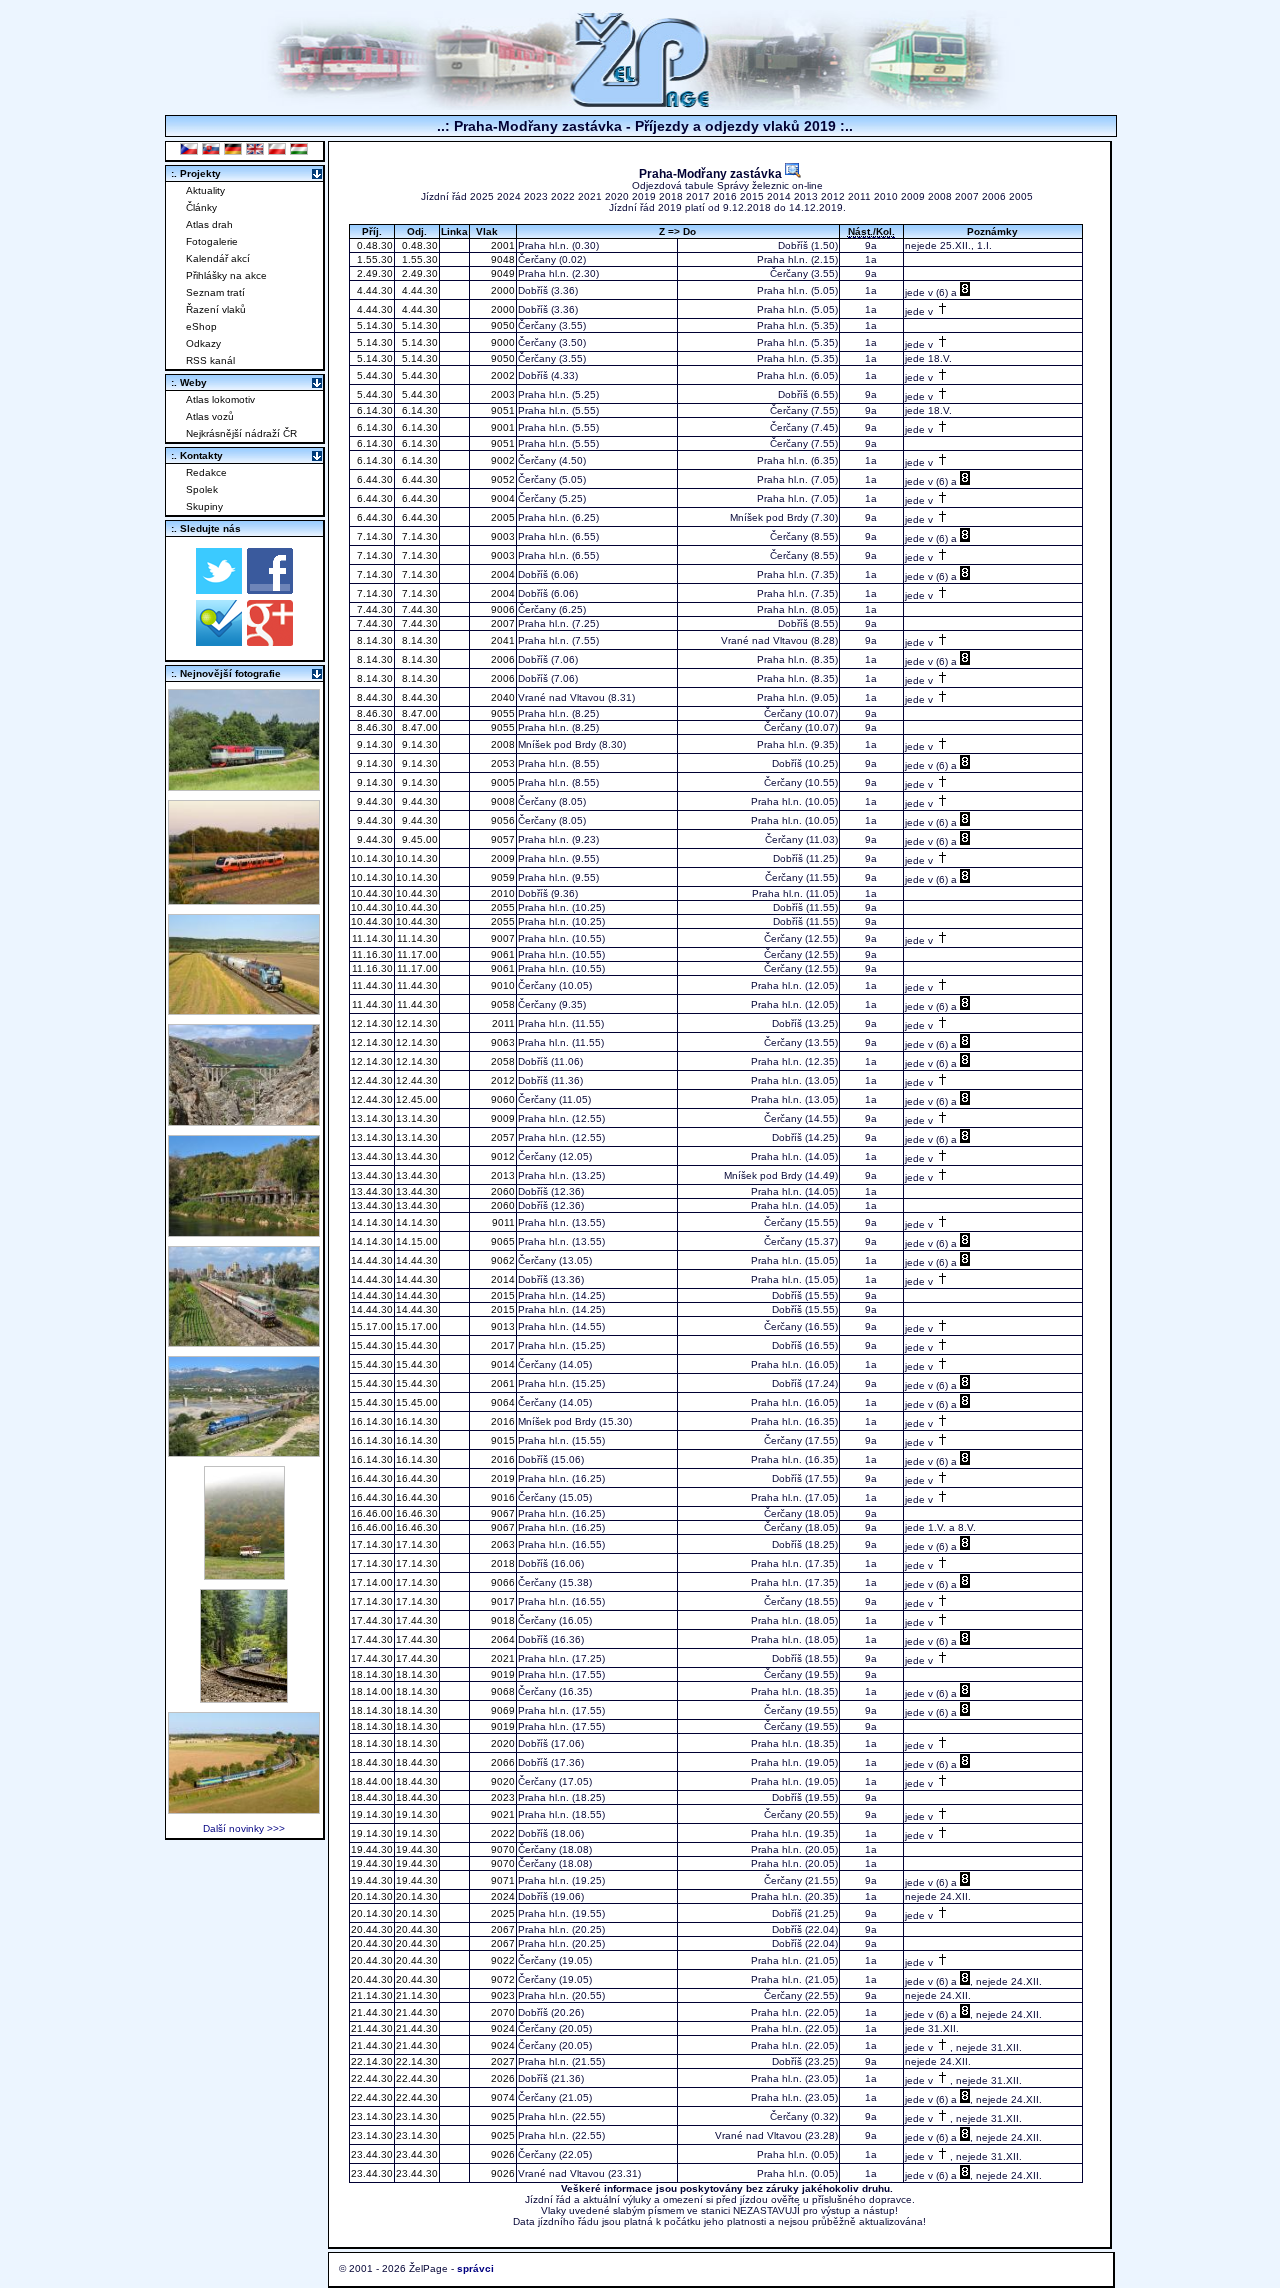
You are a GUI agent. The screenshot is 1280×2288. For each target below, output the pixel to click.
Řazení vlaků (216, 309)
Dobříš (793, 245)
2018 (671, 196)
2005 (1021, 196)
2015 (752, 196)
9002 (501, 460)
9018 (501, 1620)
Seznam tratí (215, 292)
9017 (501, 1601)
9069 (501, 1710)
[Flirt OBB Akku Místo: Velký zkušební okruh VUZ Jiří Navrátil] (244, 899)
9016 (501, 1497)
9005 (501, 782)
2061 (501, 1383)
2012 (833, 196)
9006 (501, 609)
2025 (482, 196)
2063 (501, 1544)
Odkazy (203, 343)
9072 (501, 1979)
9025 (501, 2116)
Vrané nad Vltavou (764, 640)
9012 (501, 1156)
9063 (501, 1042)
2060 (501, 1191)
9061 (501, 954)
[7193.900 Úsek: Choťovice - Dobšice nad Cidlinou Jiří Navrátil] (244, 1009)
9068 (501, 1691)
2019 (644, 196)
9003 (501, 536)
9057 (501, 839)
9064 (501, 1402)
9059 (501, 877)
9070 (501, 1849)
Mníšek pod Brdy (769, 517)
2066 (501, 1762)
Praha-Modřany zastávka (712, 173)
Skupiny (204, 506)
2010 (886, 196)
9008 (501, 801)
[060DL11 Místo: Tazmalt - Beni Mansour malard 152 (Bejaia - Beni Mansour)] (244, 1451)
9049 (501, 273)
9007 (501, 938)
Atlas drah (209, 224)
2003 (501, 394)
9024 (501, 2028)
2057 (501, 1137)
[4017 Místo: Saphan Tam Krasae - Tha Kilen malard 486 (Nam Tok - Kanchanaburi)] (244, 1231)
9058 (501, 1004)
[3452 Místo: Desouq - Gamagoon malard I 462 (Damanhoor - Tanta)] (244, 1341)
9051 (501, 410)
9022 (501, 1960)
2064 (501, 1639)
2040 (501, 697)
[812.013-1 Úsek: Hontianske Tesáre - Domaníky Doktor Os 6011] (244, 1574)
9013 (501, 1326)
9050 (501, 325)
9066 (501, 1582)
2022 (563, 196)
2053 (501, 763)
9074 (501, 2097)
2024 (509, 196)
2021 (590, 196)
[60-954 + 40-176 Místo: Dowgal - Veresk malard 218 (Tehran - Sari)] (244, 1120)
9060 (501, 1099)
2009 (913, 196)
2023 (536, 196)
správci (475, 2268)
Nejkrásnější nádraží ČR (241, 433)
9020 (501, 1781)
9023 (501, 1995)
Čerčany (537, 259)
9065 (501, 1241)
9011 (502, 1222)
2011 (859, 196)
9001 (501, 427)
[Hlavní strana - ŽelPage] (640, 104)
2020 (617, 196)
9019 (501, 1674)
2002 (501, 375)
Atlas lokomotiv (220, 399)
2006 (994, 196)
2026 (501, 2078)
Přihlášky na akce (226, 275)
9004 (501, 498)
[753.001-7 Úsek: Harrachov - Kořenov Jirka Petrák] (244, 1697)
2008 (940, 196)
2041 (501, 640)
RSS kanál (210, 360)
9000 (501, 342)
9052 (501, 479)
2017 (698, 196)
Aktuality (205, 190)
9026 (501, 2154)
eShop (201, 326)
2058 (501, 1061)
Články (201, 207)
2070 (501, 2012)
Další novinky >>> (244, 1828)
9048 (501, 259)
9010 (501, 985)
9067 (501, 1513)
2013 (806, 196)
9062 (501, 1260)
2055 (501, 907)
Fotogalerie (212, 241)
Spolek (202, 489)
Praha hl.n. (543, 245)
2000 (501, 290)
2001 (501, 245)
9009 (501, 1118)
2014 (779, 196)
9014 (501, 1364)
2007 (967, 196)
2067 (501, 1929)
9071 (501, 1880)
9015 (501, 1440)
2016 (725, 196)
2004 (501, 574)
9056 (501, 820)
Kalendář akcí (218, 258)
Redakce (206, 472)
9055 (501, 713)
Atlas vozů (210, 416)
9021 (501, 1814)
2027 (501, 2061)
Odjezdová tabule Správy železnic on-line (727, 185)
